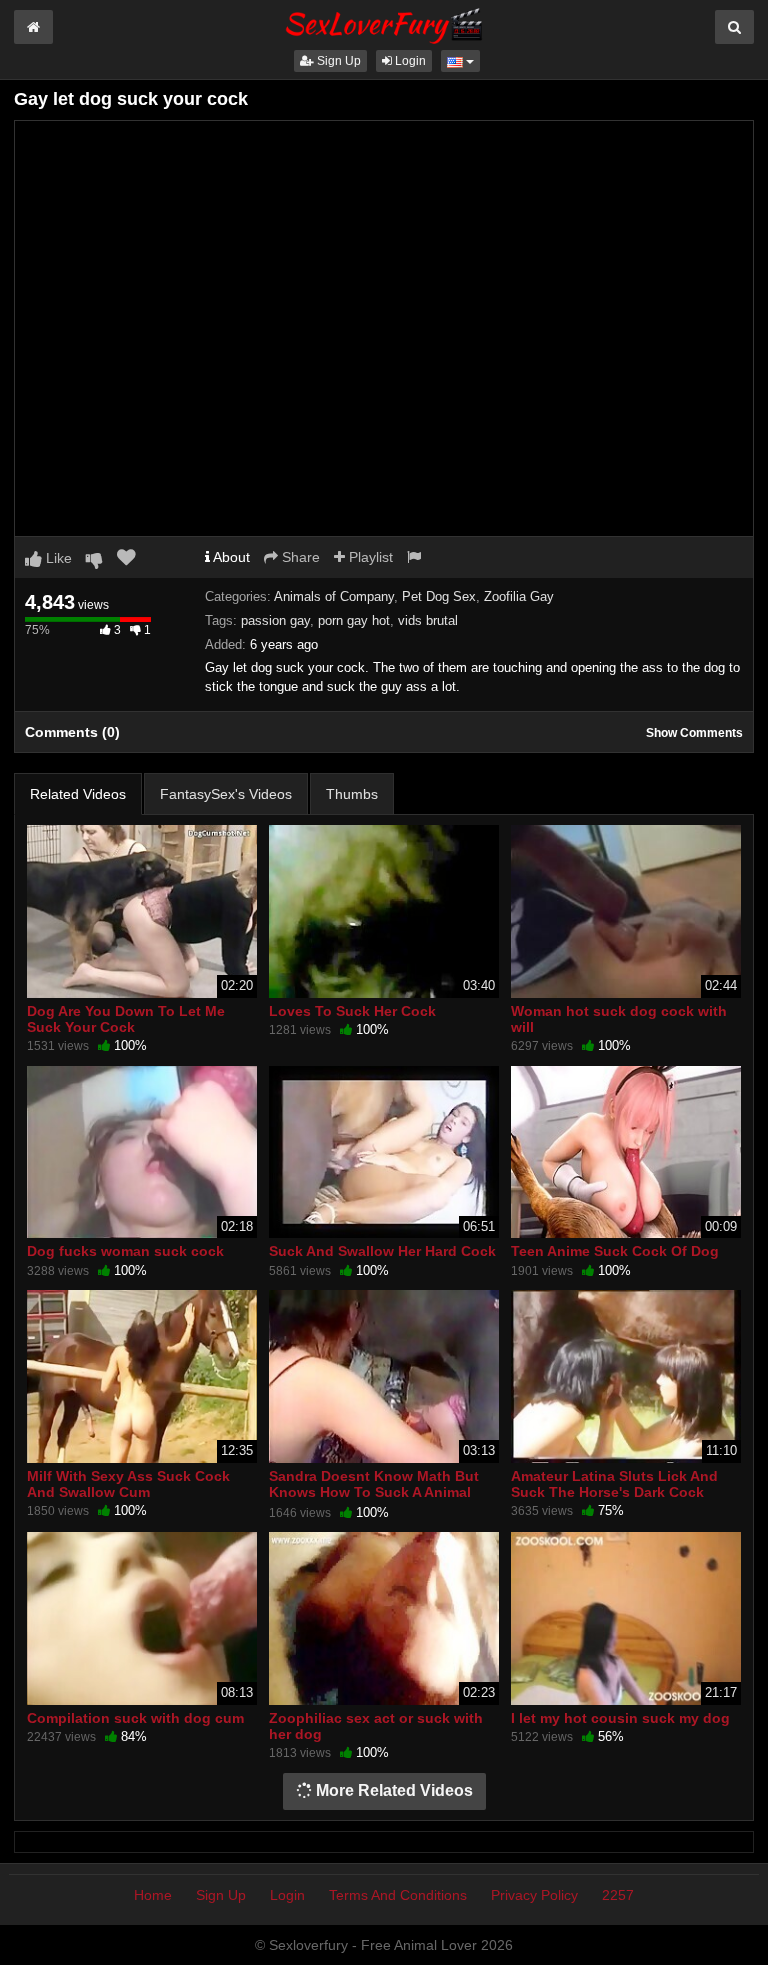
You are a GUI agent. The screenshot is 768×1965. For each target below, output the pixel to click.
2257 (618, 1895)
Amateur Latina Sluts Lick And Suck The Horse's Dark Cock (614, 1484)
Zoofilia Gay (519, 596)
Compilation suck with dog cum (135, 1718)
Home (153, 1895)
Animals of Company (334, 596)
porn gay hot (354, 620)
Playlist (369, 557)
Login (409, 61)
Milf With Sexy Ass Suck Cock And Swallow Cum (128, 1484)
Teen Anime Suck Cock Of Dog (615, 1251)
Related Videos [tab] (78, 794)
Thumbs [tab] (352, 794)
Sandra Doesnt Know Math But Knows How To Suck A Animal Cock (374, 1492)
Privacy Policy (534, 1895)
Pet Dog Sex (439, 596)
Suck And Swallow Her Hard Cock (382, 1251)
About (230, 557)
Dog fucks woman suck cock (125, 1251)
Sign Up (337, 61)
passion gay (275, 620)
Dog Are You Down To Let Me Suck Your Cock (126, 1019)
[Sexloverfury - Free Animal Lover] (384, 23)
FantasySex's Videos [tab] (226, 794)
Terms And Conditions (398, 1895)
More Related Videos (392, 1790)
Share (299, 557)
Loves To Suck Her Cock (352, 1011)
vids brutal (428, 620)
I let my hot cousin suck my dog (620, 1718)
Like (57, 558)
